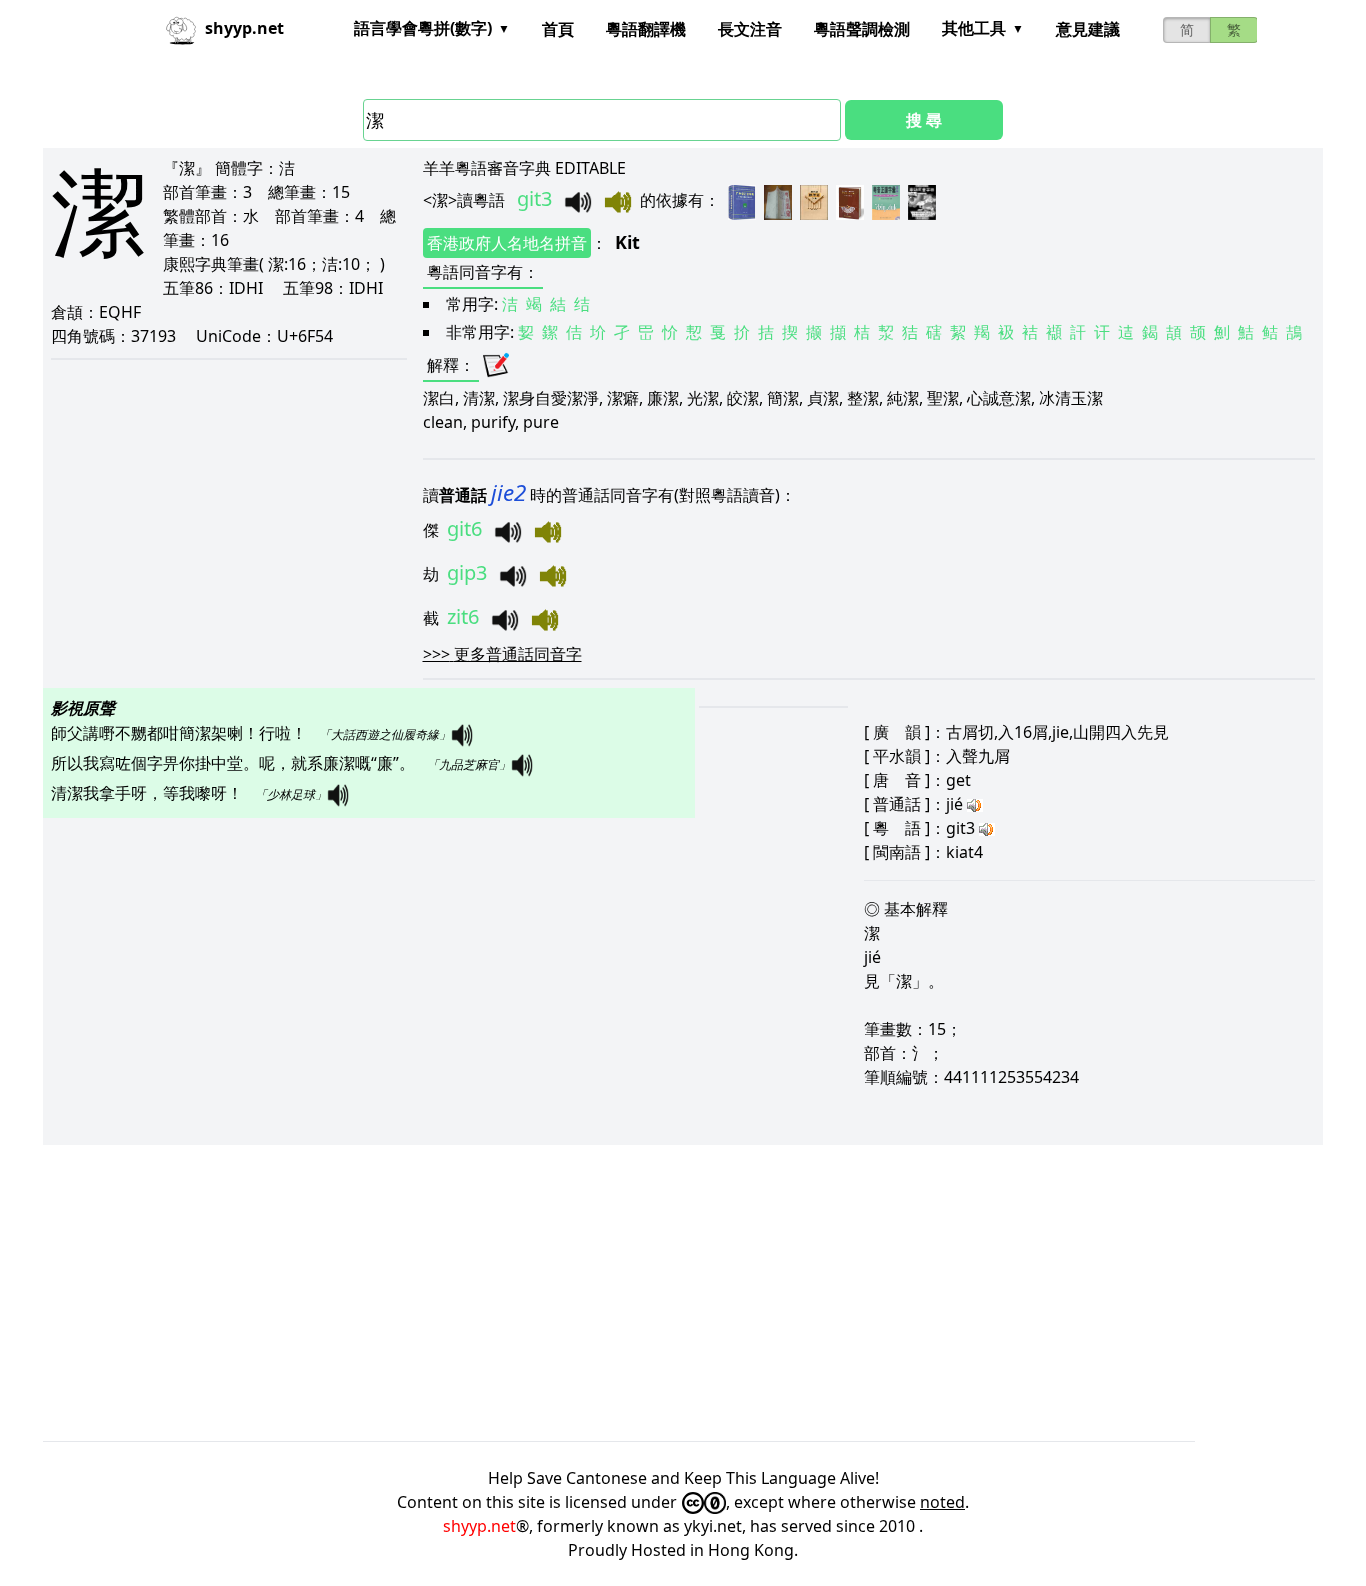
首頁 (558, 29)
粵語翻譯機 (646, 29)
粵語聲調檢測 (862, 29)
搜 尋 (924, 120)
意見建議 (1088, 29)
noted (942, 1502)
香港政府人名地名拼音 (507, 243)
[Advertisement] (643, 1293)
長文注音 (750, 29)
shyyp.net (479, 1526)
